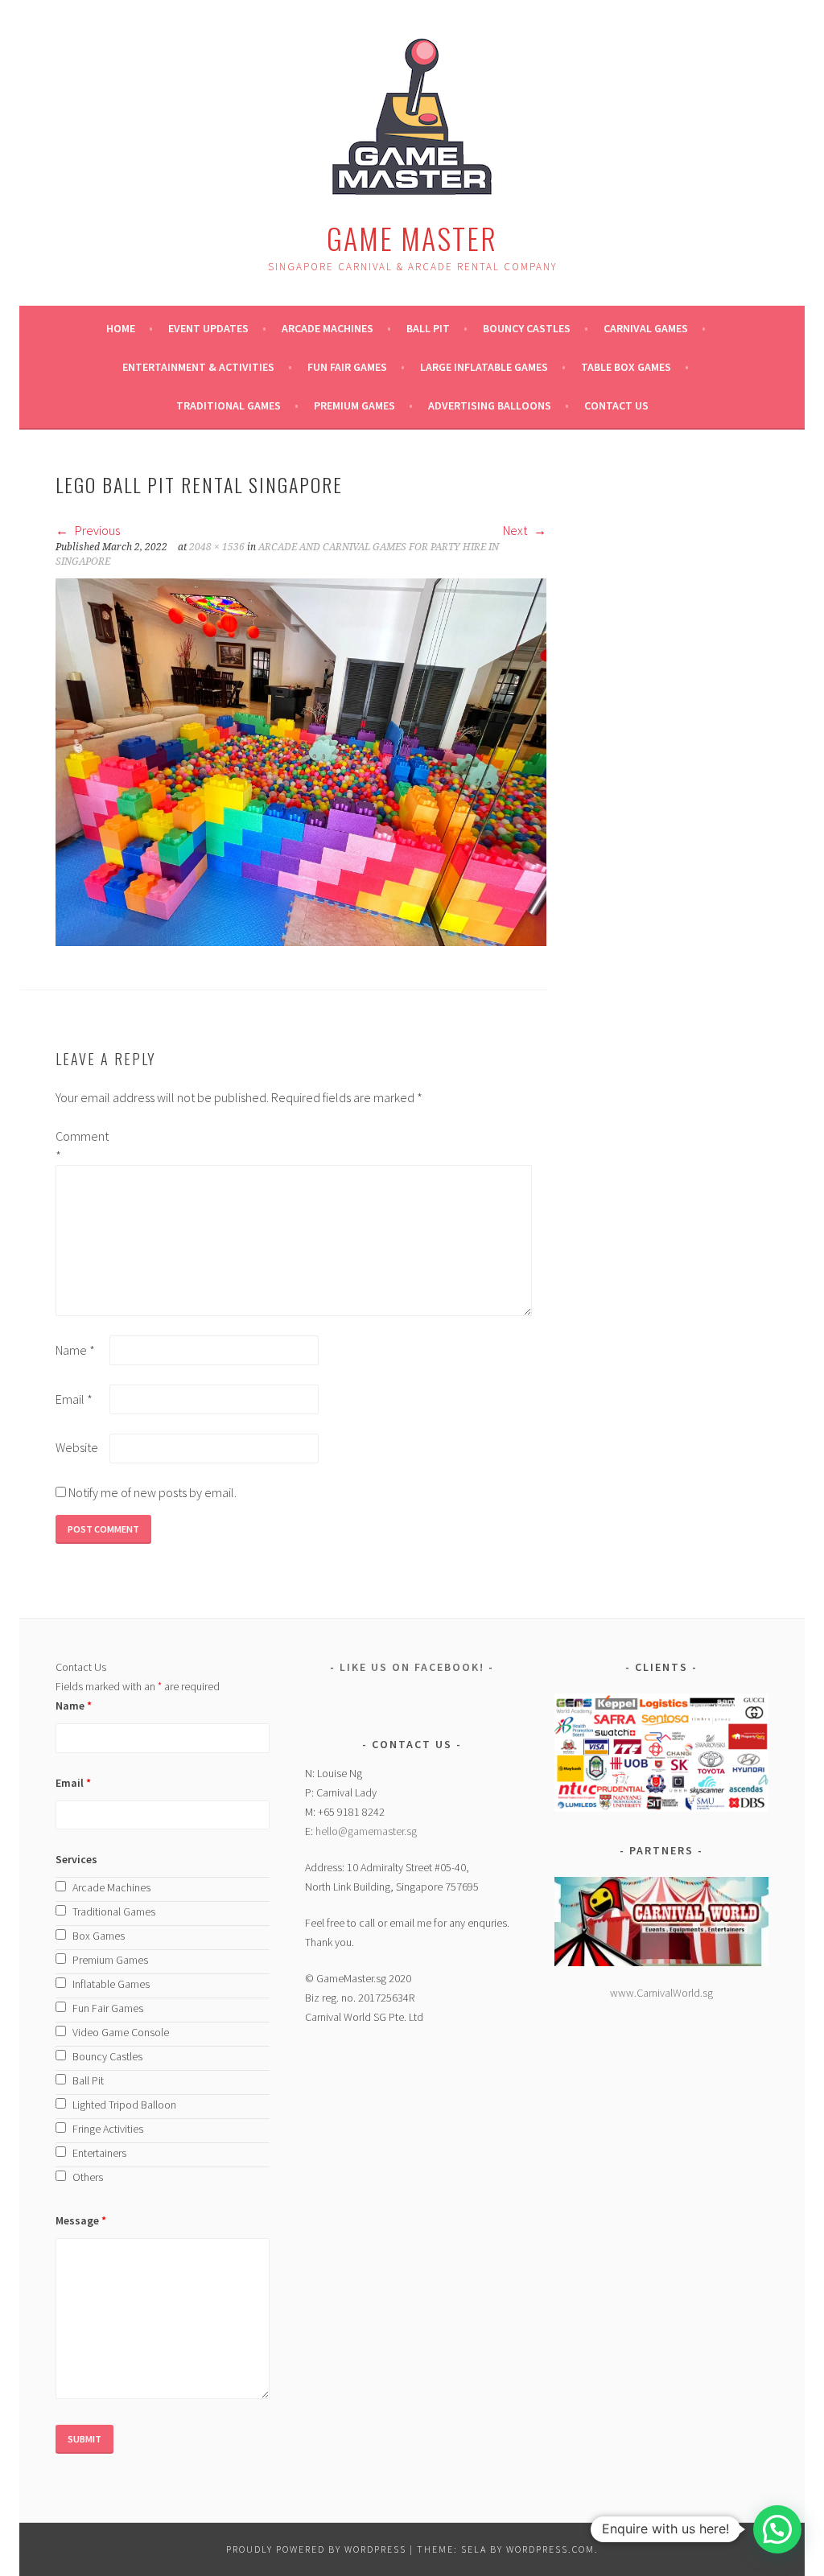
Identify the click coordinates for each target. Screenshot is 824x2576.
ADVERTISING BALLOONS (490, 405)
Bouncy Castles (527, 328)
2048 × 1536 (217, 547)
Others (88, 2177)
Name (75, 1350)
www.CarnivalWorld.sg (661, 1993)
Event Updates (208, 328)
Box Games (99, 1936)
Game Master (412, 238)
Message (81, 2220)
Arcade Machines (328, 328)
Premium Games (354, 405)
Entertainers (99, 2153)
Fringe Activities (108, 2129)
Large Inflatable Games (484, 367)
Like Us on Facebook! (412, 1667)
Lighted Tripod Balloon (124, 2105)
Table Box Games (626, 367)
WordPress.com (550, 2549)
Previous (96, 530)
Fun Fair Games (347, 367)
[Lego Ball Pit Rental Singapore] (301, 941)
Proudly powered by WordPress (316, 2549)
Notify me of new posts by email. (152, 1492)
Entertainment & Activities (198, 367)
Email (74, 1399)
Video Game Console (121, 2032)
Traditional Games (229, 405)
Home (121, 328)
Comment (81, 1146)
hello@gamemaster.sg (366, 1831)
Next (516, 530)
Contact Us (616, 405)
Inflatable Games (111, 1984)
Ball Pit (428, 328)
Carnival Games (646, 328)
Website (77, 1447)
